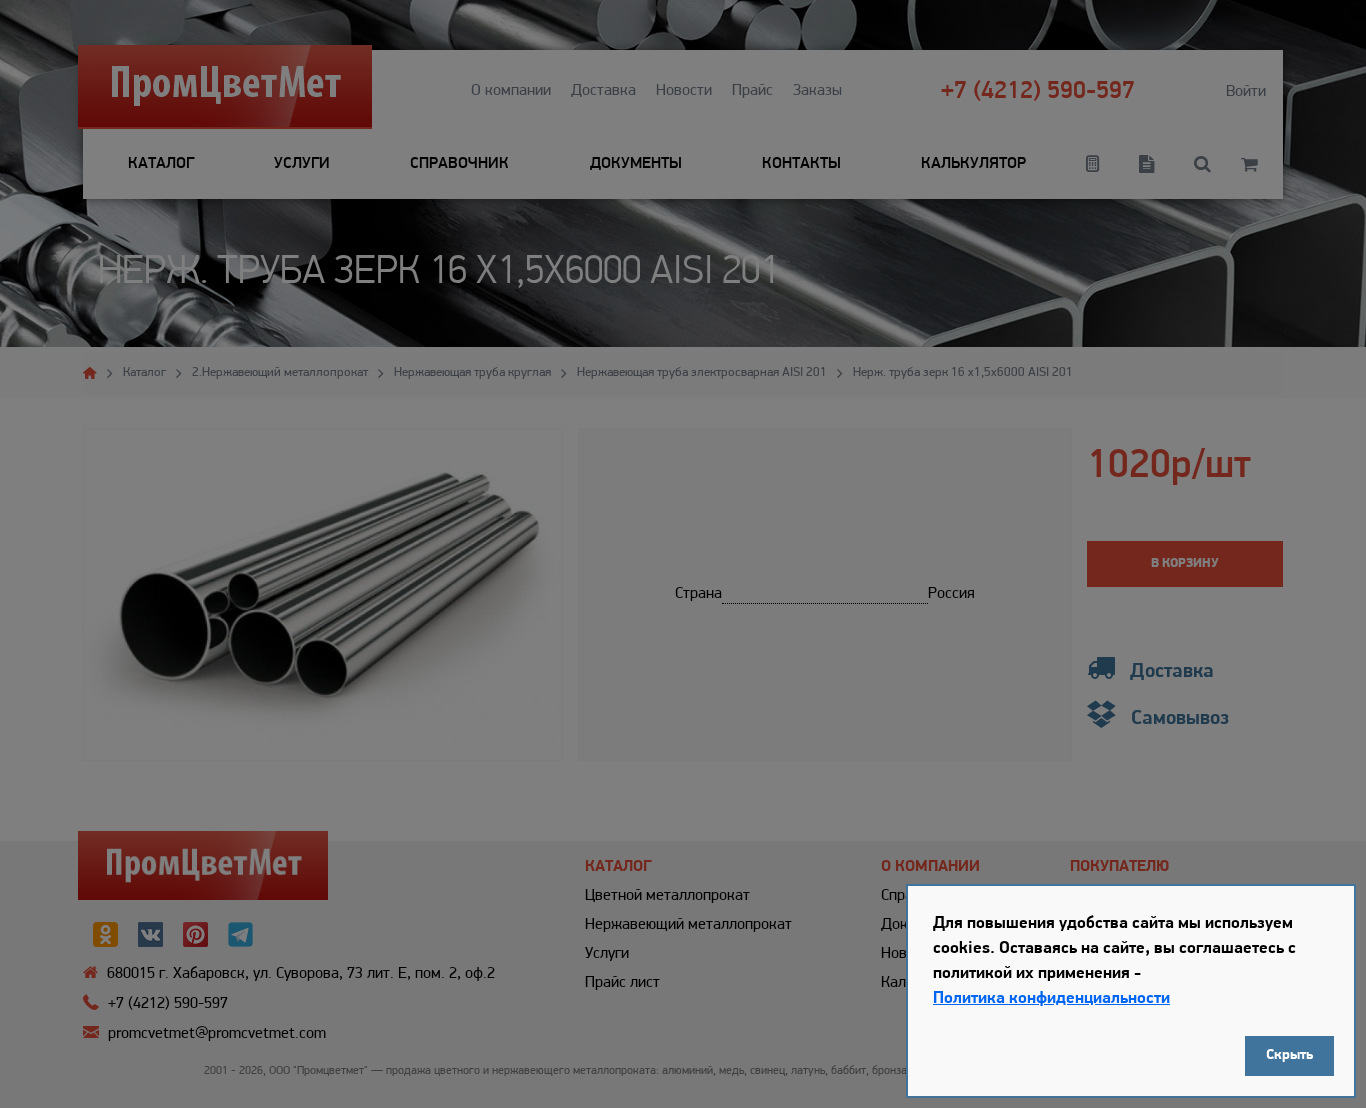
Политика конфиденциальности (1051, 998)
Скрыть (1289, 1055)
